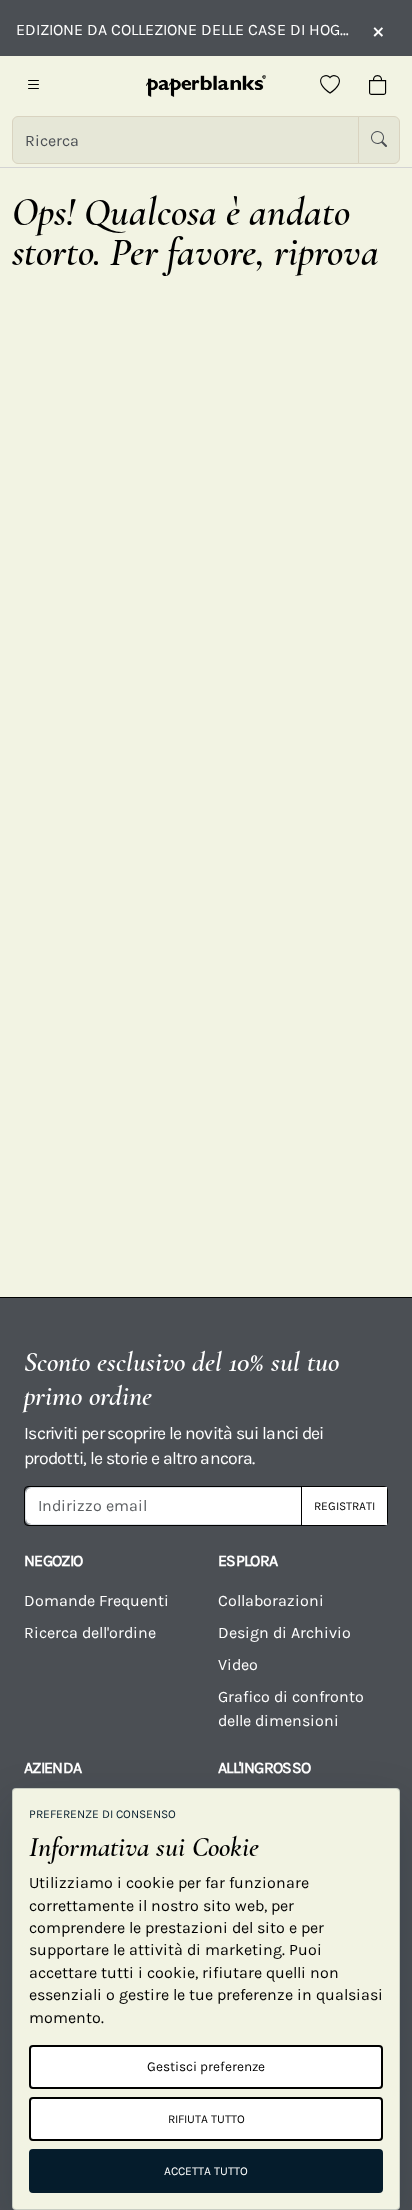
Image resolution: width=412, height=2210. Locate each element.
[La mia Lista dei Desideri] (330, 86)
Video (238, 1664)
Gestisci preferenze (206, 2066)
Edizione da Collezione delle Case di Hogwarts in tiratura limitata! (184, 29)
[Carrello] (378, 86)
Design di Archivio (284, 1632)
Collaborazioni (271, 1600)
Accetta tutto (206, 2171)
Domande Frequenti (96, 1600)
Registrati (344, 1506)
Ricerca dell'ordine (90, 1632)
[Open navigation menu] (34, 86)
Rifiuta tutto (206, 2119)
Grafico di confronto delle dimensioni (291, 1708)
